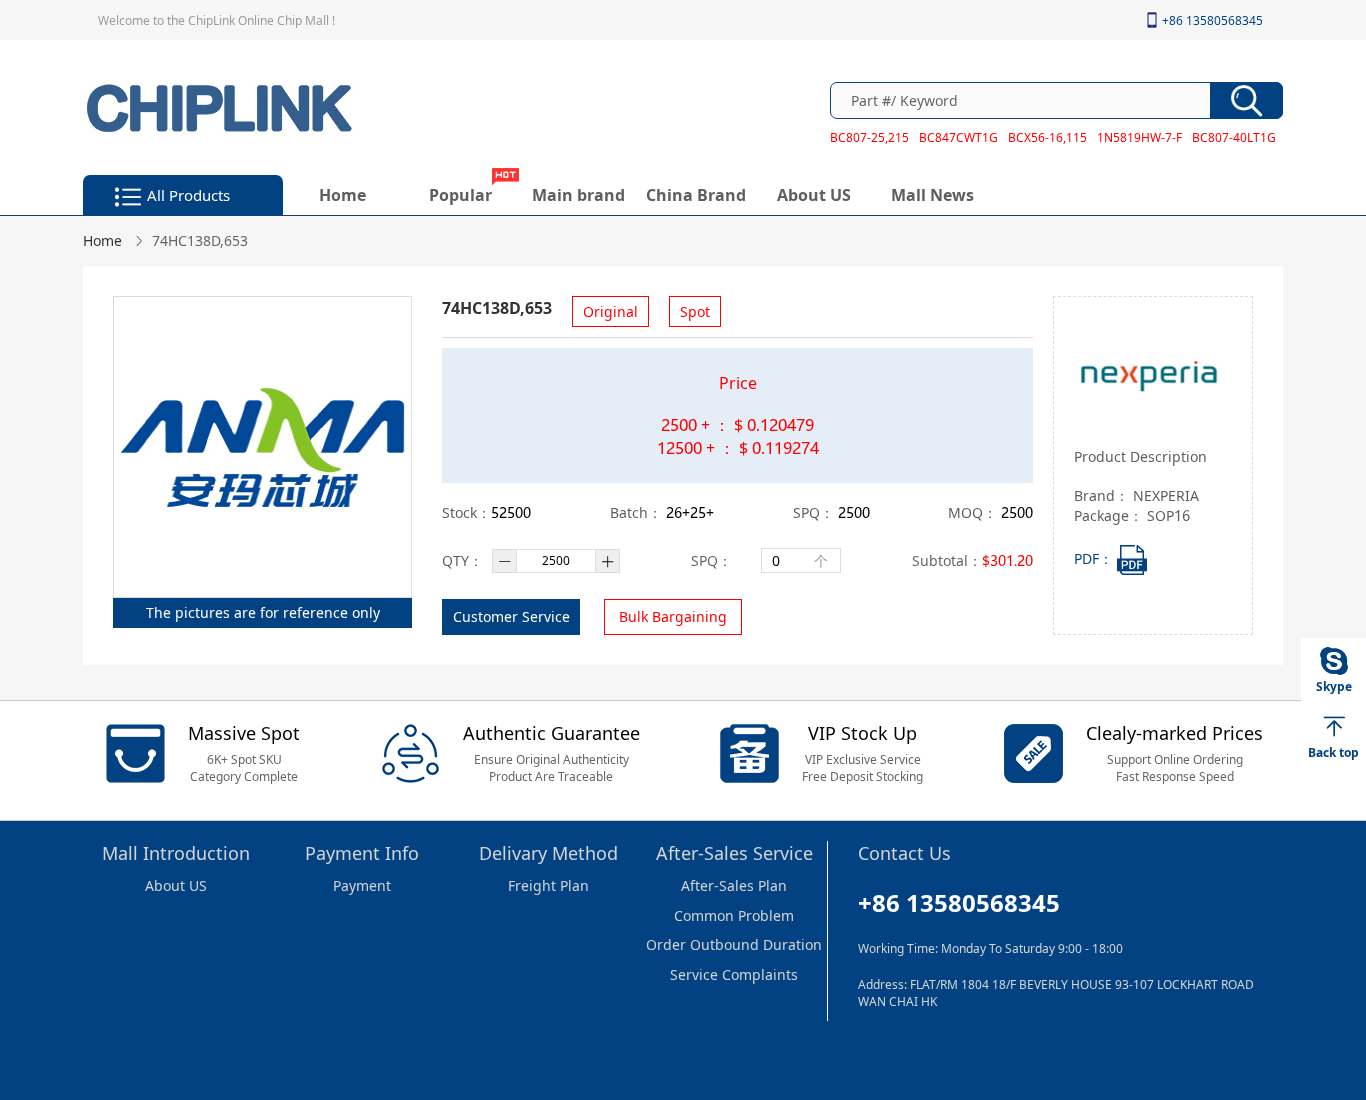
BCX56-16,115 (1047, 137)
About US (814, 194)
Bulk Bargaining (673, 616)
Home (342, 194)
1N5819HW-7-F (1139, 137)
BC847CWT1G (958, 137)
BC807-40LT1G (1234, 137)
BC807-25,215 (869, 137)
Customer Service (511, 616)
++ (690, 512)
